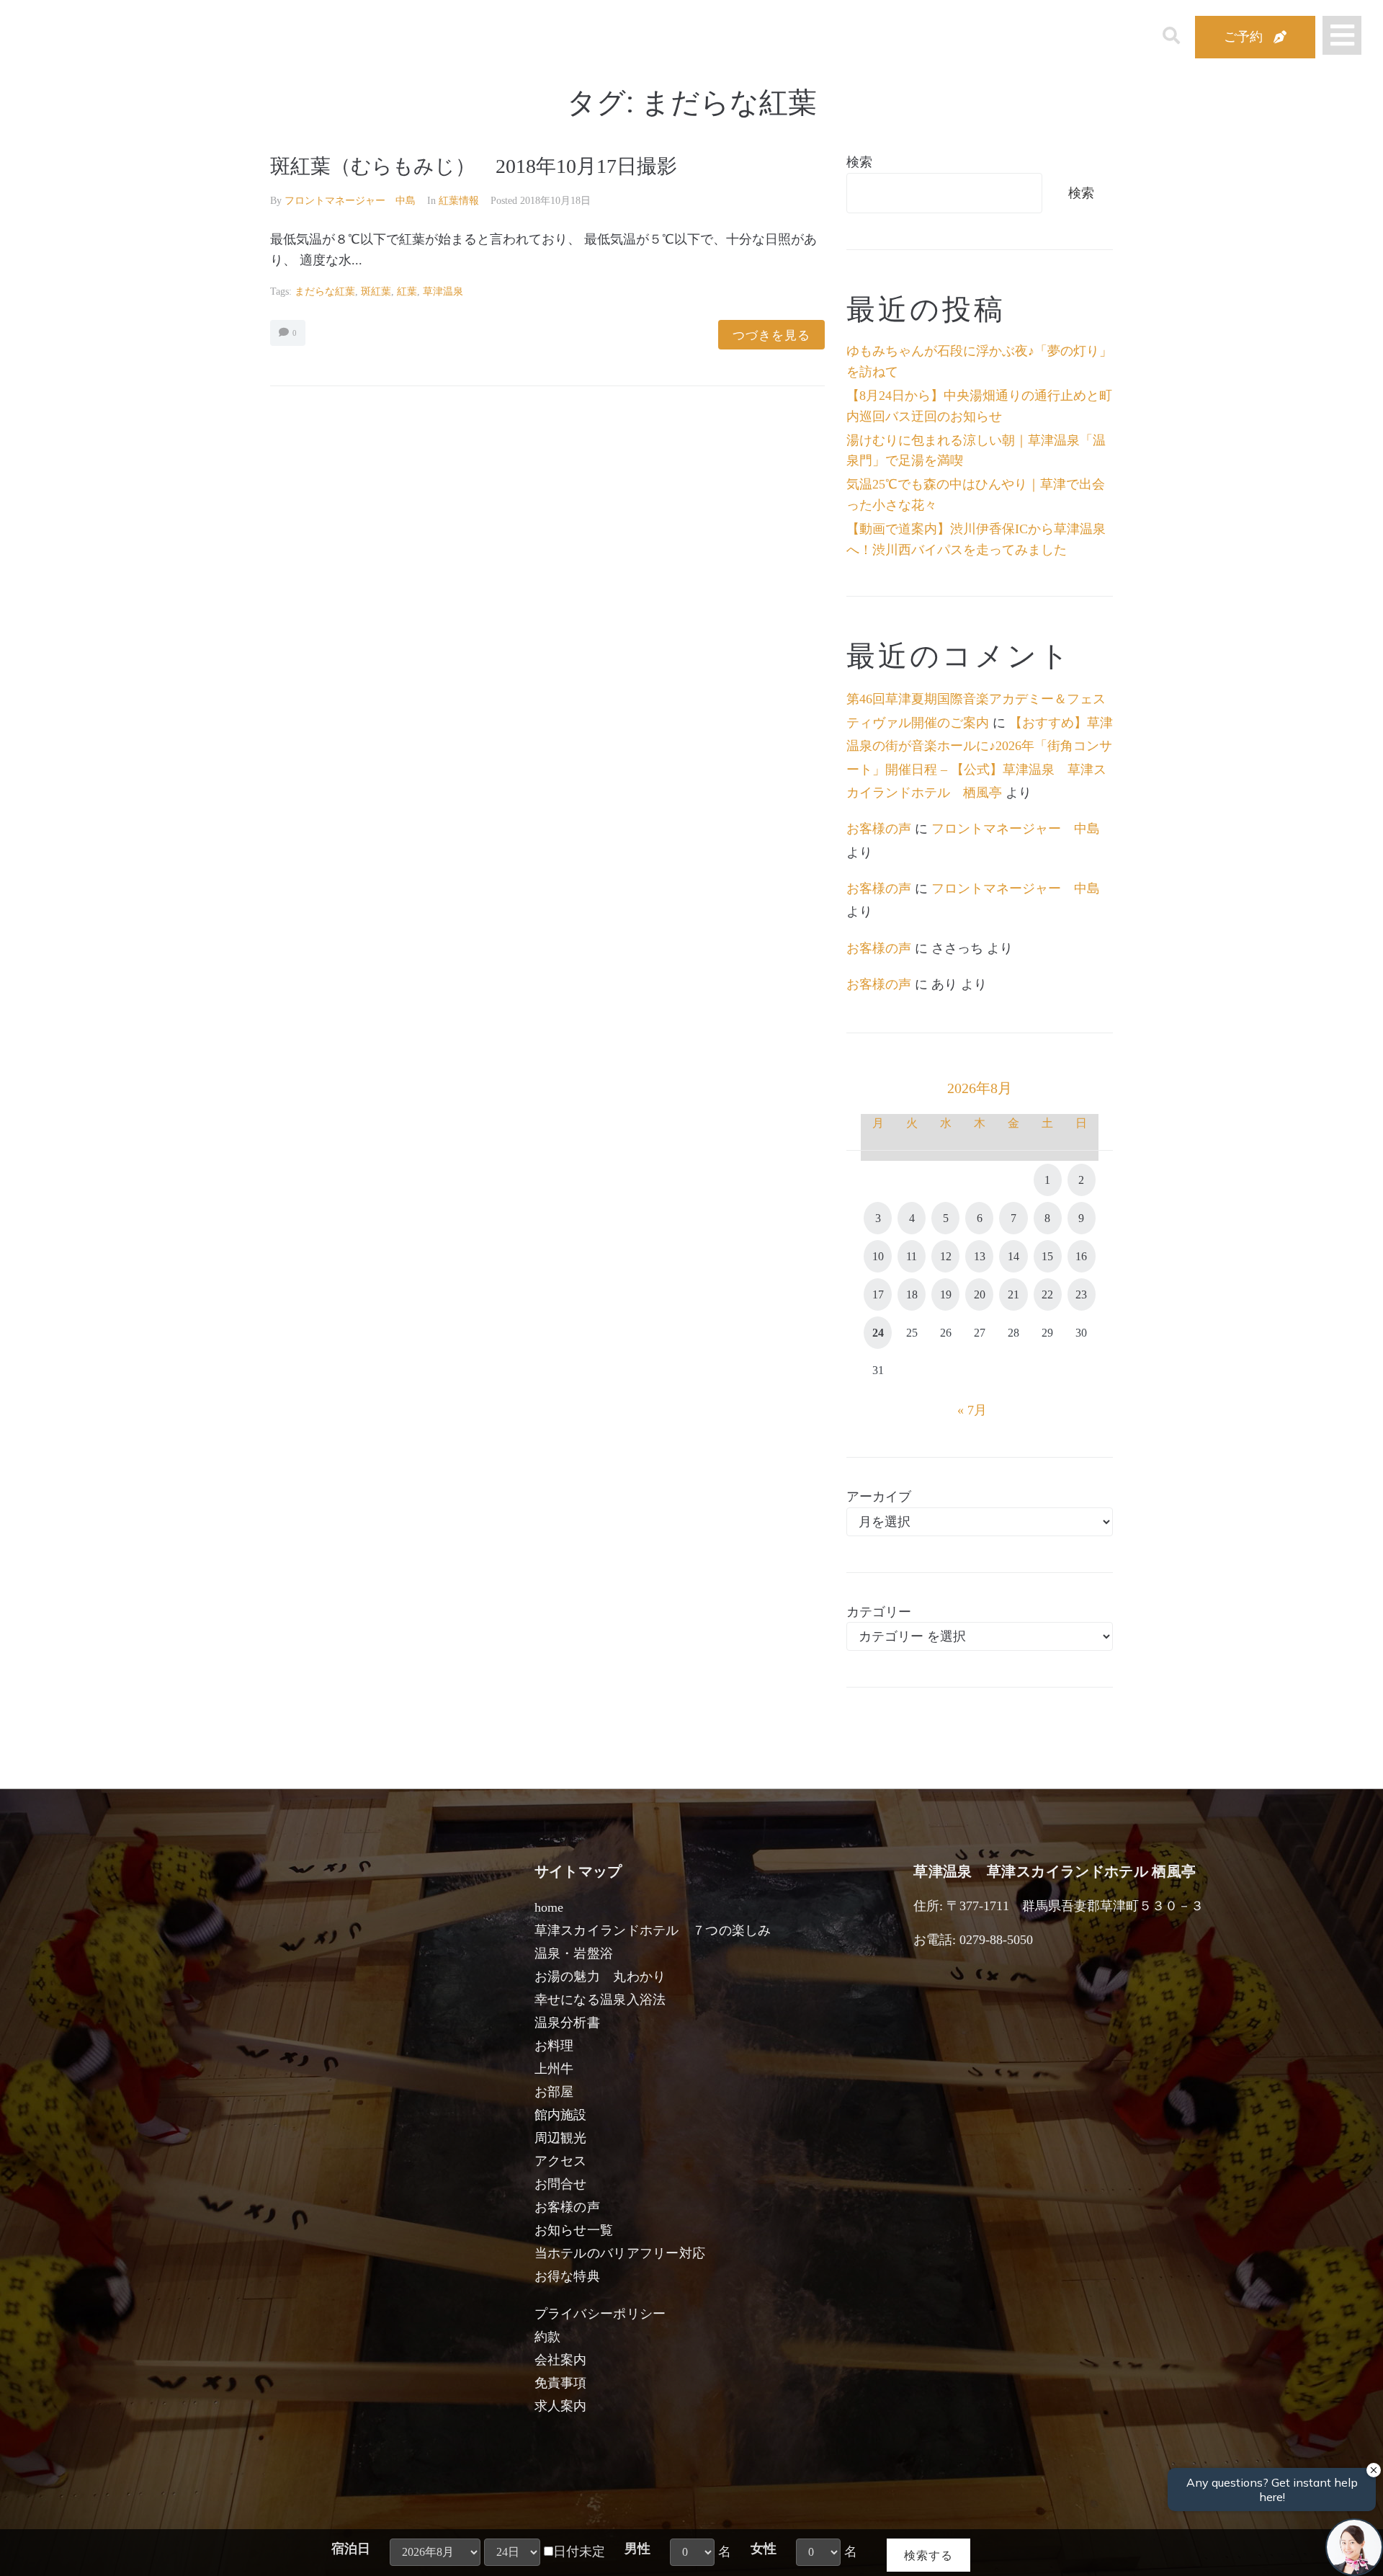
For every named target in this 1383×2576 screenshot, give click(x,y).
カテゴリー (879, 1612)
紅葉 (407, 291)
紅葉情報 (459, 201)
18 (912, 1294)
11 (912, 1256)
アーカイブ (879, 1497)
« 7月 (972, 1410)
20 (980, 1294)
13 (980, 1256)
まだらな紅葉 (325, 291)
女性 (764, 2549)
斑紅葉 (376, 291)
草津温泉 (443, 291)
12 (946, 1256)
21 (1013, 1294)
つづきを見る (771, 335)
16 (1081, 1256)
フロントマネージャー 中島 (350, 201)
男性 (637, 2549)
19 (946, 1294)
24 (878, 1333)
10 (878, 1256)
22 (1047, 1294)
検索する (928, 2555)
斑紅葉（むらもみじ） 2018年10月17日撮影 (474, 166)
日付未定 (579, 2552)
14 (1013, 1256)
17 (878, 1294)
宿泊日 (351, 2549)
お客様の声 (879, 829)
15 (1047, 1256)
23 (1081, 1294)
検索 (859, 162)
